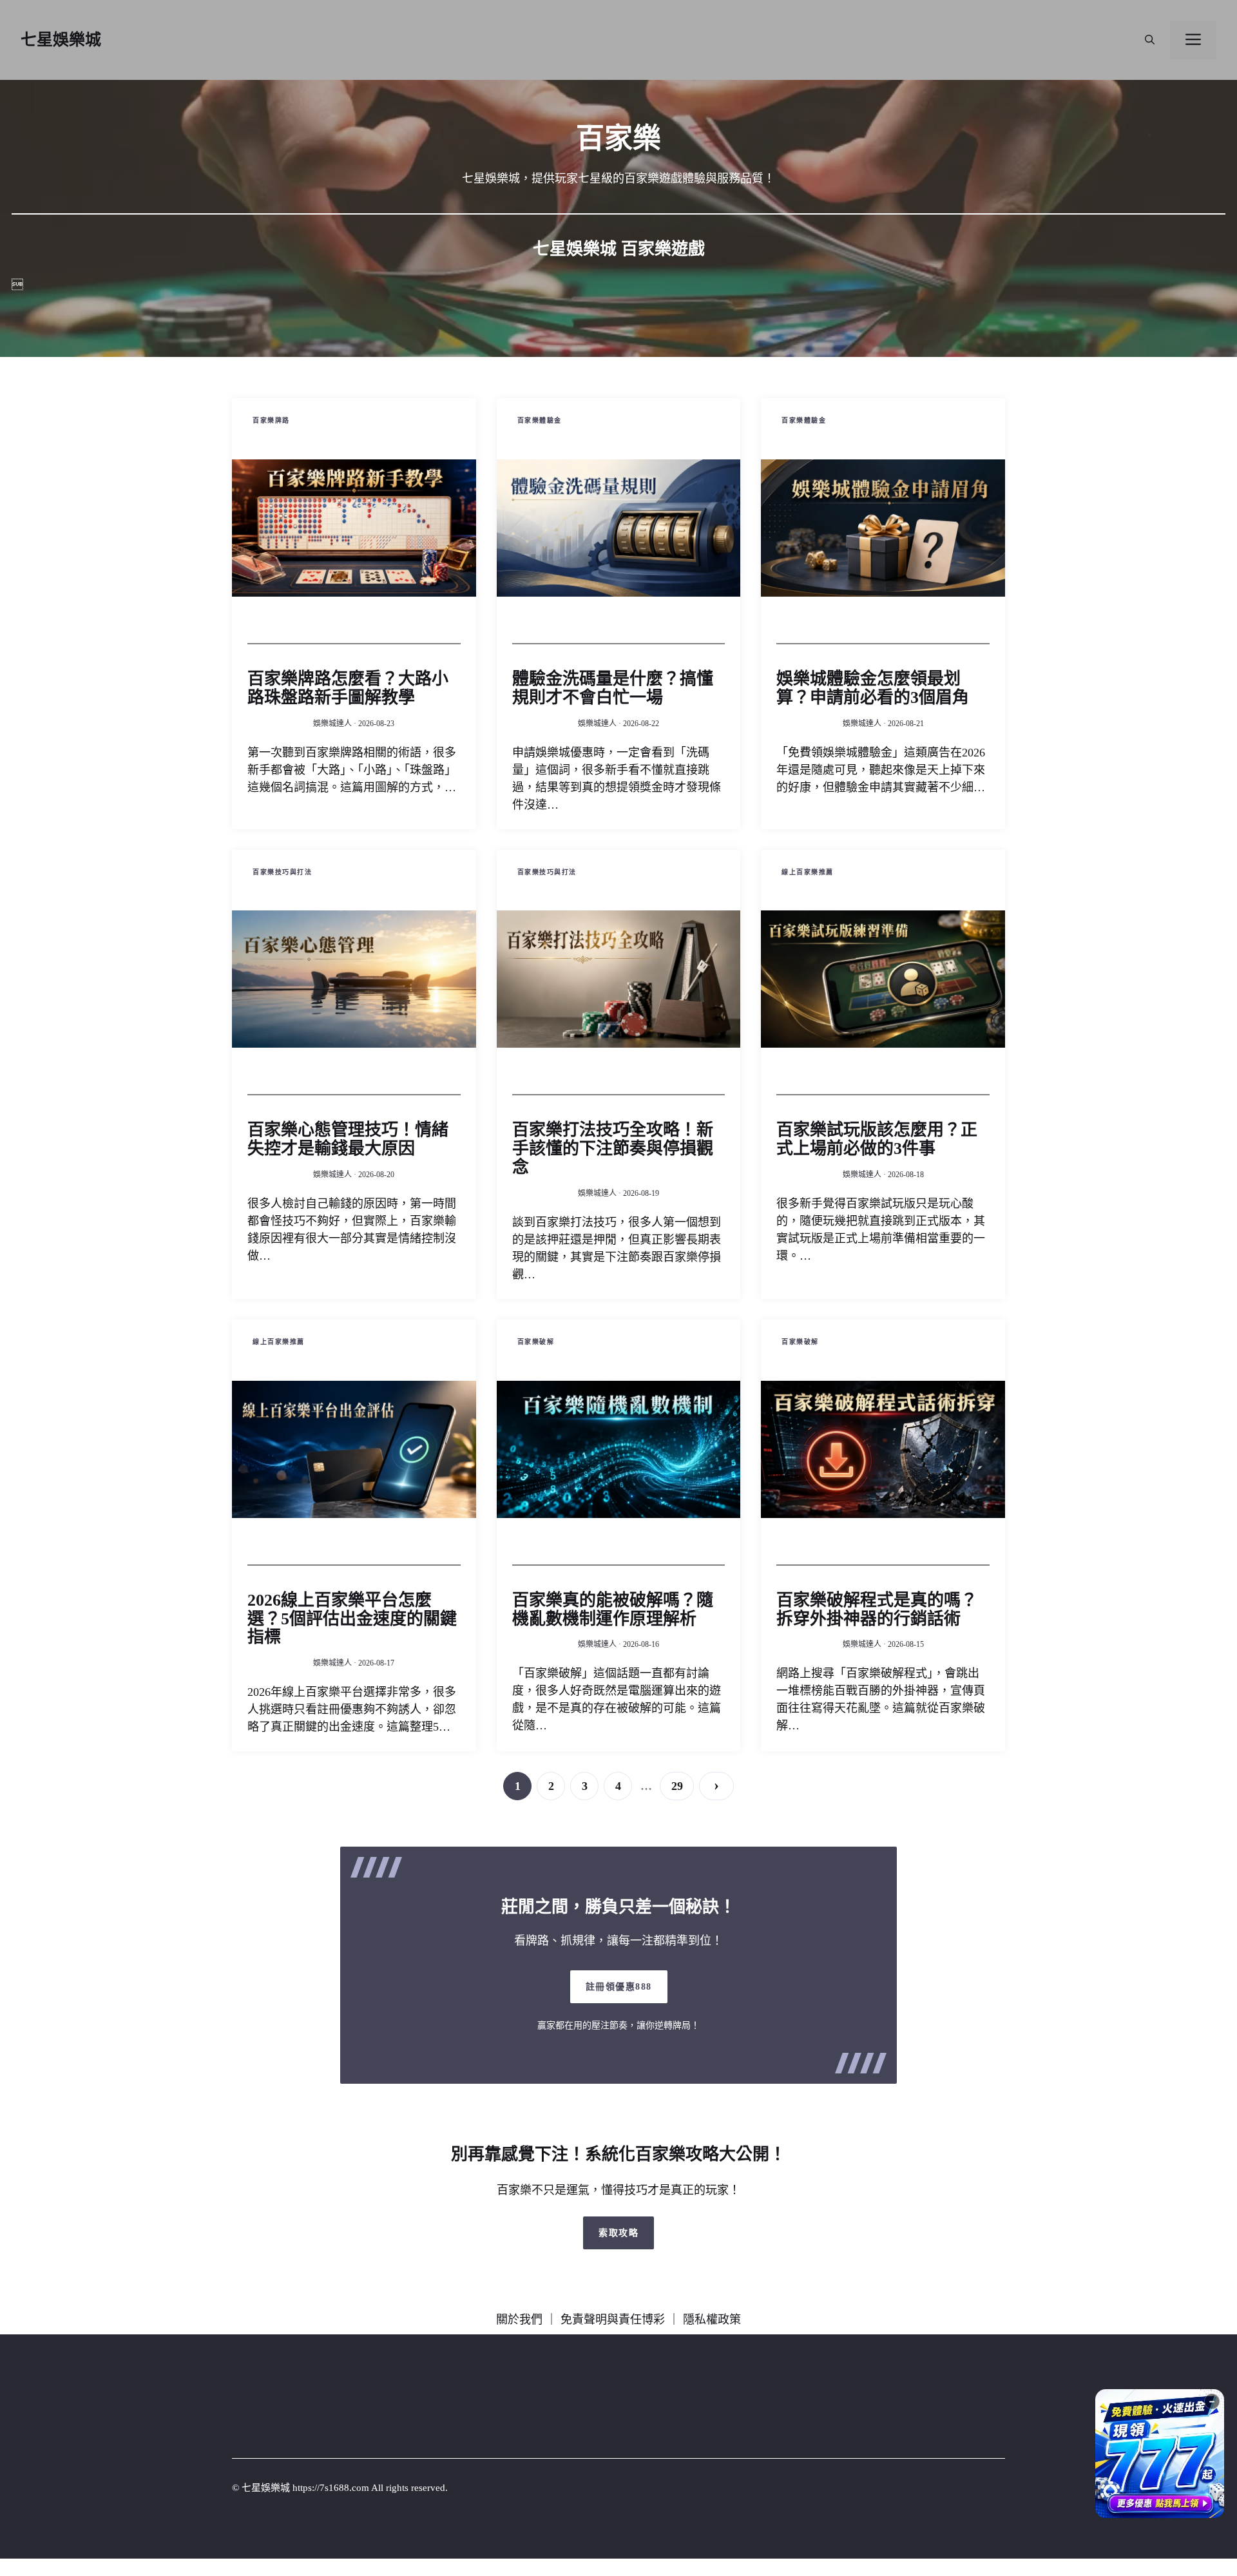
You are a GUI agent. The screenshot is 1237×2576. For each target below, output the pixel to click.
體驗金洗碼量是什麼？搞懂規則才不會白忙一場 (613, 688)
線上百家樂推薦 (808, 872)
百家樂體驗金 (540, 420)
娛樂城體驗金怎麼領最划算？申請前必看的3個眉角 (873, 688)
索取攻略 (618, 2233)
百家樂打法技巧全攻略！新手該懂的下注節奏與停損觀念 (613, 1149)
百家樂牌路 (271, 420)
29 (677, 1786)
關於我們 (519, 2320)
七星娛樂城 (61, 40)
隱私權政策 (712, 2320)
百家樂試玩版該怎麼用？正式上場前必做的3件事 (877, 1139)
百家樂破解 (536, 1342)
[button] (1150, 40)
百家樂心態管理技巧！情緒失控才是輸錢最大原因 (348, 1139)
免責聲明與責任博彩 (613, 2320)
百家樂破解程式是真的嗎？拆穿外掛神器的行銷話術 (877, 1610)
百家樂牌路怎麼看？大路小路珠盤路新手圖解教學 (348, 688)
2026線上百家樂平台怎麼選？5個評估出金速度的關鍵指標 (352, 1619)
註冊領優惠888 (619, 1987)
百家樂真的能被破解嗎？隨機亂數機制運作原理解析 (613, 1610)
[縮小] (1212, 2401)
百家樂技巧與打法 (282, 872)
